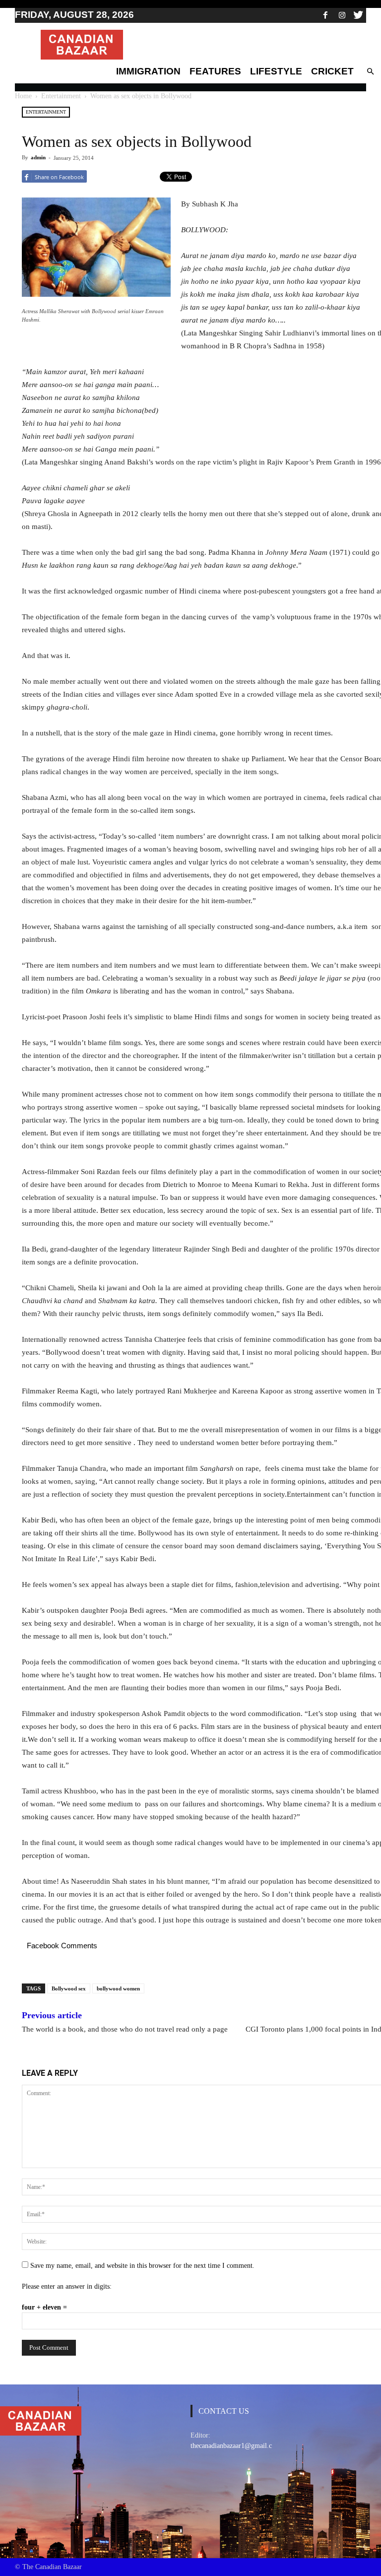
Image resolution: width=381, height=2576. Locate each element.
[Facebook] (325, 15)
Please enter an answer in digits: (67, 2286)
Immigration (148, 71)
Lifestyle (276, 71)
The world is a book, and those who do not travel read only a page (125, 2029)
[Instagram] (342, 15)
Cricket (332, 71)
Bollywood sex (69, 1988)
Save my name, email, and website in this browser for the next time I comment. (142, 2266)
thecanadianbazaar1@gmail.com (236, 2446)
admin (38, 157)
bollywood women (118, 1988)
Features (215, 71)
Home (23, 96)
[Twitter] (358, 15)
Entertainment (61, 96)
